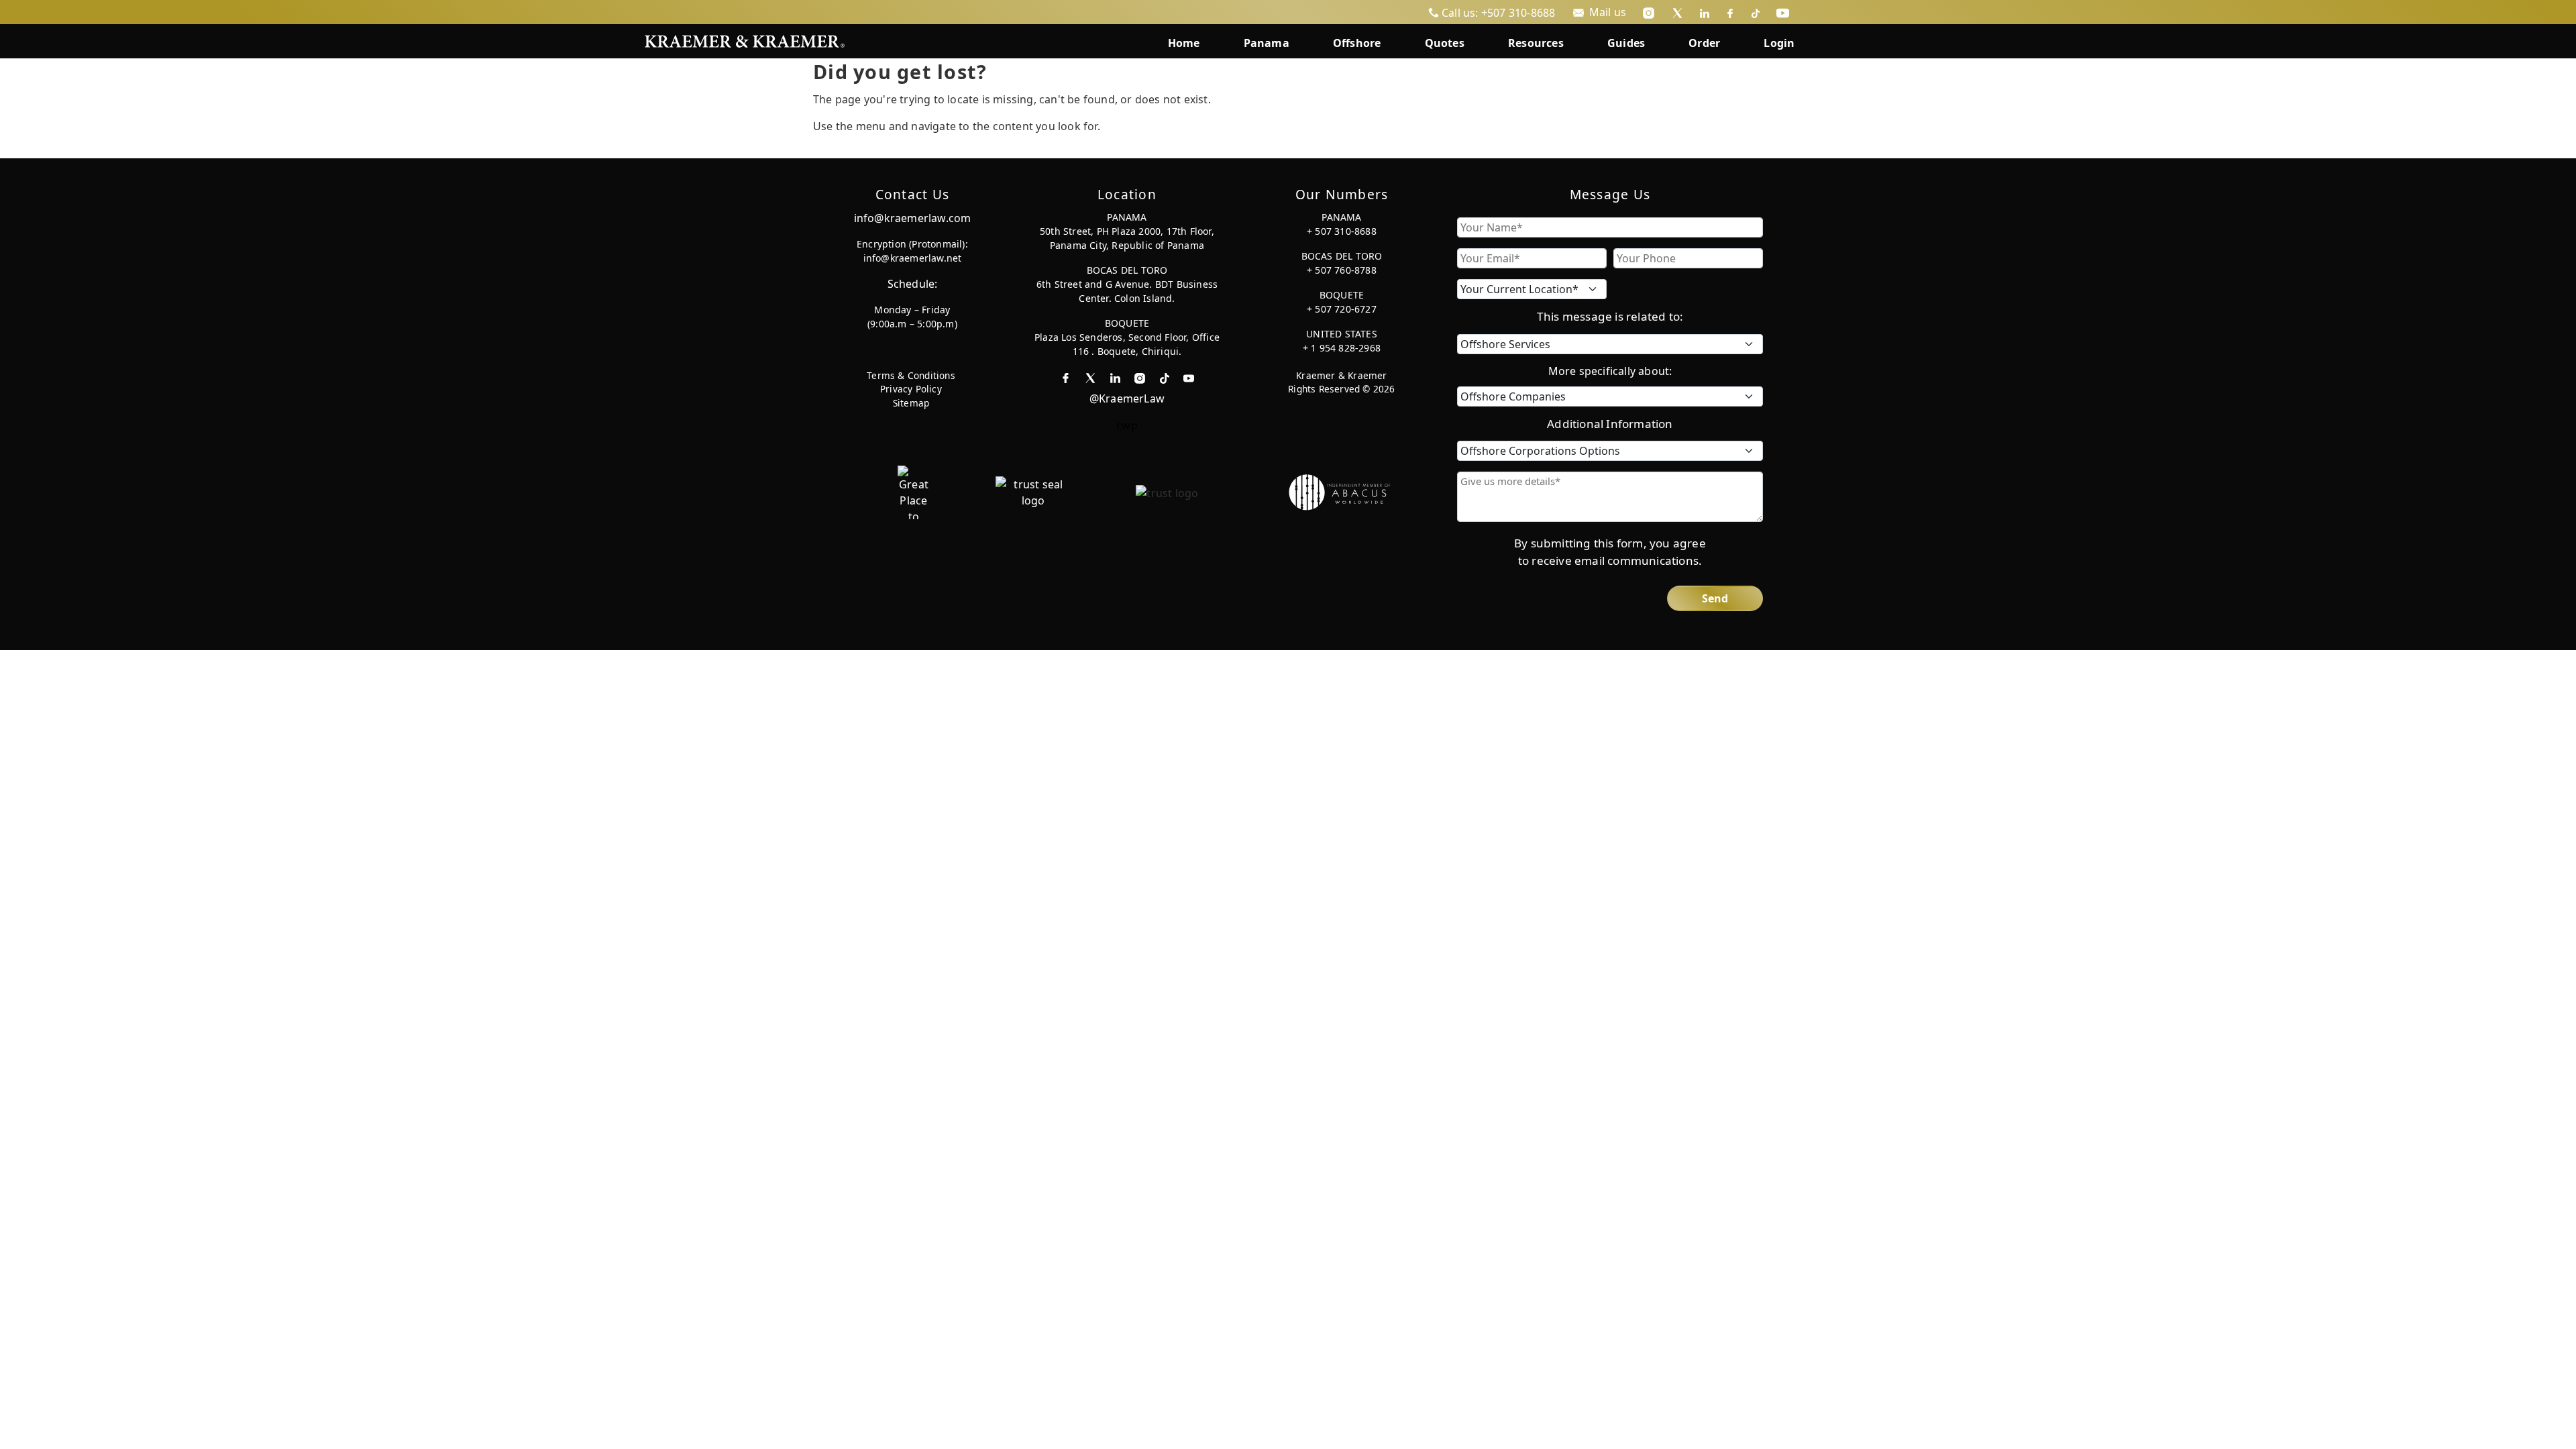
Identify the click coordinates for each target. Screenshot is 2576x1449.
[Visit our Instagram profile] (1649, 12)
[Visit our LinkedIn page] (1705, 12)
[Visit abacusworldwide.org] (1340, 491)
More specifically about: (1610, 371)
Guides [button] (1626, 43)
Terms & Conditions (911, 375)
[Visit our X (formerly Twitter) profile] (1677, 12)
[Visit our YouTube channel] (1783, 12)
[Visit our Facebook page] (1730, 12)
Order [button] (1704, 43)
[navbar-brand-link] (745, 40)
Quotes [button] (1445, 43)
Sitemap (911, 403)
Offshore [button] (1357, 43)
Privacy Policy (911, 389)
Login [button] (1779, 43)
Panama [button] (1267, 43)
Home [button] (1184, 43)
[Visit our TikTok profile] (1756, 12)
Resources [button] (1536, 43)
